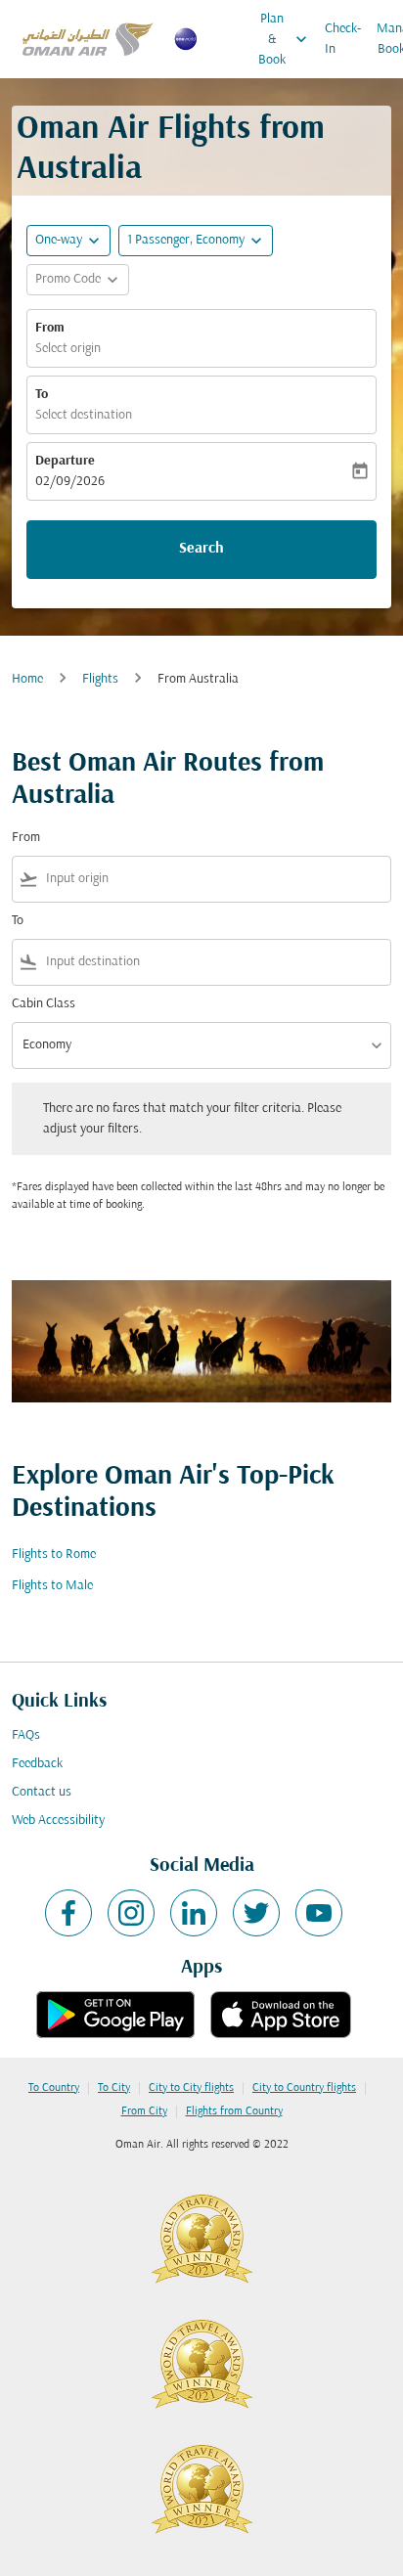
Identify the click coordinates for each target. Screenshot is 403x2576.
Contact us (42, 1792)
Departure (65, 461)
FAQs (26, 1735)
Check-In (343, 39)
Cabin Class (44, 1004)
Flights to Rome (54, 1554)
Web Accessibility (58, 1821)
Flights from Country (234, 2111)
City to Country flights (304, 2088)
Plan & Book (285, 40)
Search (201, 549)
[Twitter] (256, 1913)
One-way (59, 240)
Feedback (37, 1764)
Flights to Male (52, 1586)
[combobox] (214, 879)
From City (144, 2111)
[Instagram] (131, 1913)
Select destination (84, 415)
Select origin (68, 349)
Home (27, 679)
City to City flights (191, 2088)
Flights (100, 679)
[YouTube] (319, 1913)
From (50, 328)
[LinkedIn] (194, 1913)
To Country (54, 2088)
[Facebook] (68, 1913)
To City (114, 2088)
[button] (196, 241)
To (42, 395)
